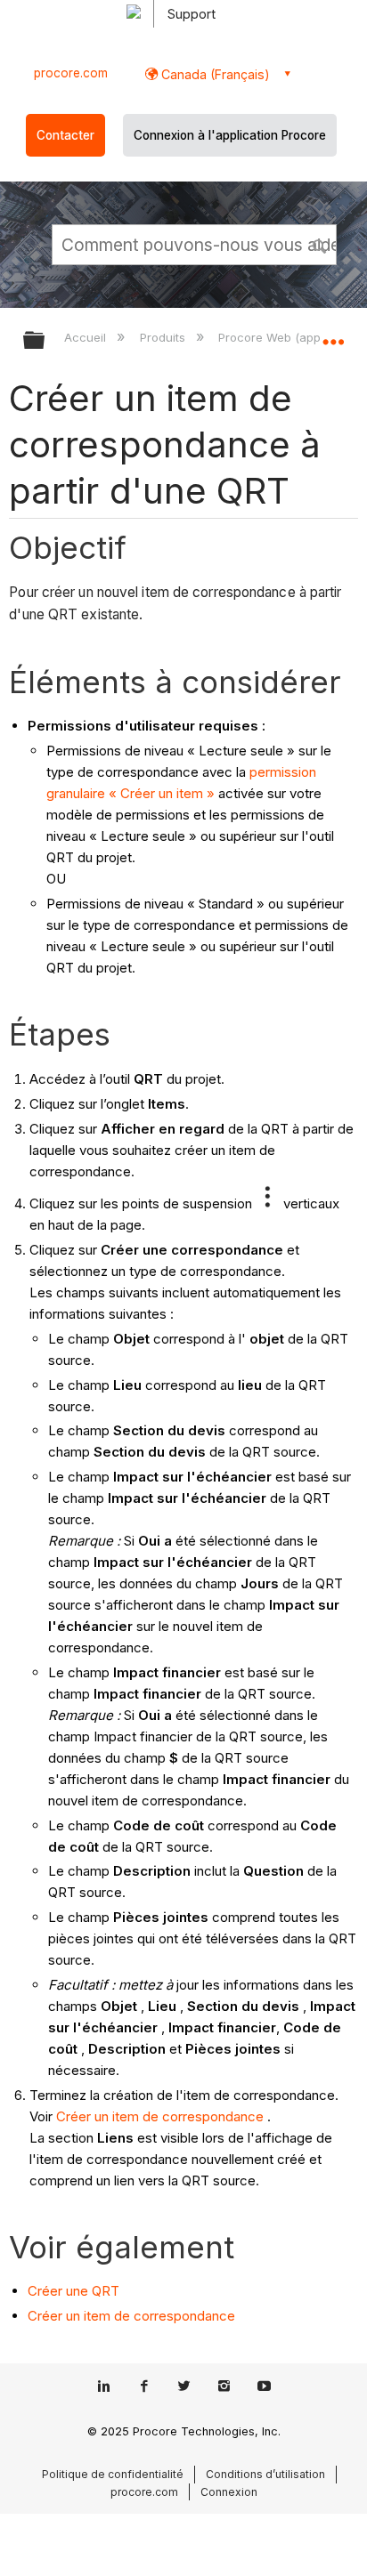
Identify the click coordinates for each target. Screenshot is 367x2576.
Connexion (229, 2492)
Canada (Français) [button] (214, 74)
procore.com (71, 73)
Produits (164, 337)
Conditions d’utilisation (265, 2474)
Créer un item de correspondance (160, 2116)
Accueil (87, 337)
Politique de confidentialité (113, 2474)
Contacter (65, 135)
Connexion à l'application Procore (230, 135)
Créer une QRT (73, 2291)
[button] (321, 244)
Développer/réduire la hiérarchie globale (45, 341)
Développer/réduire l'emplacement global (333, 335)
